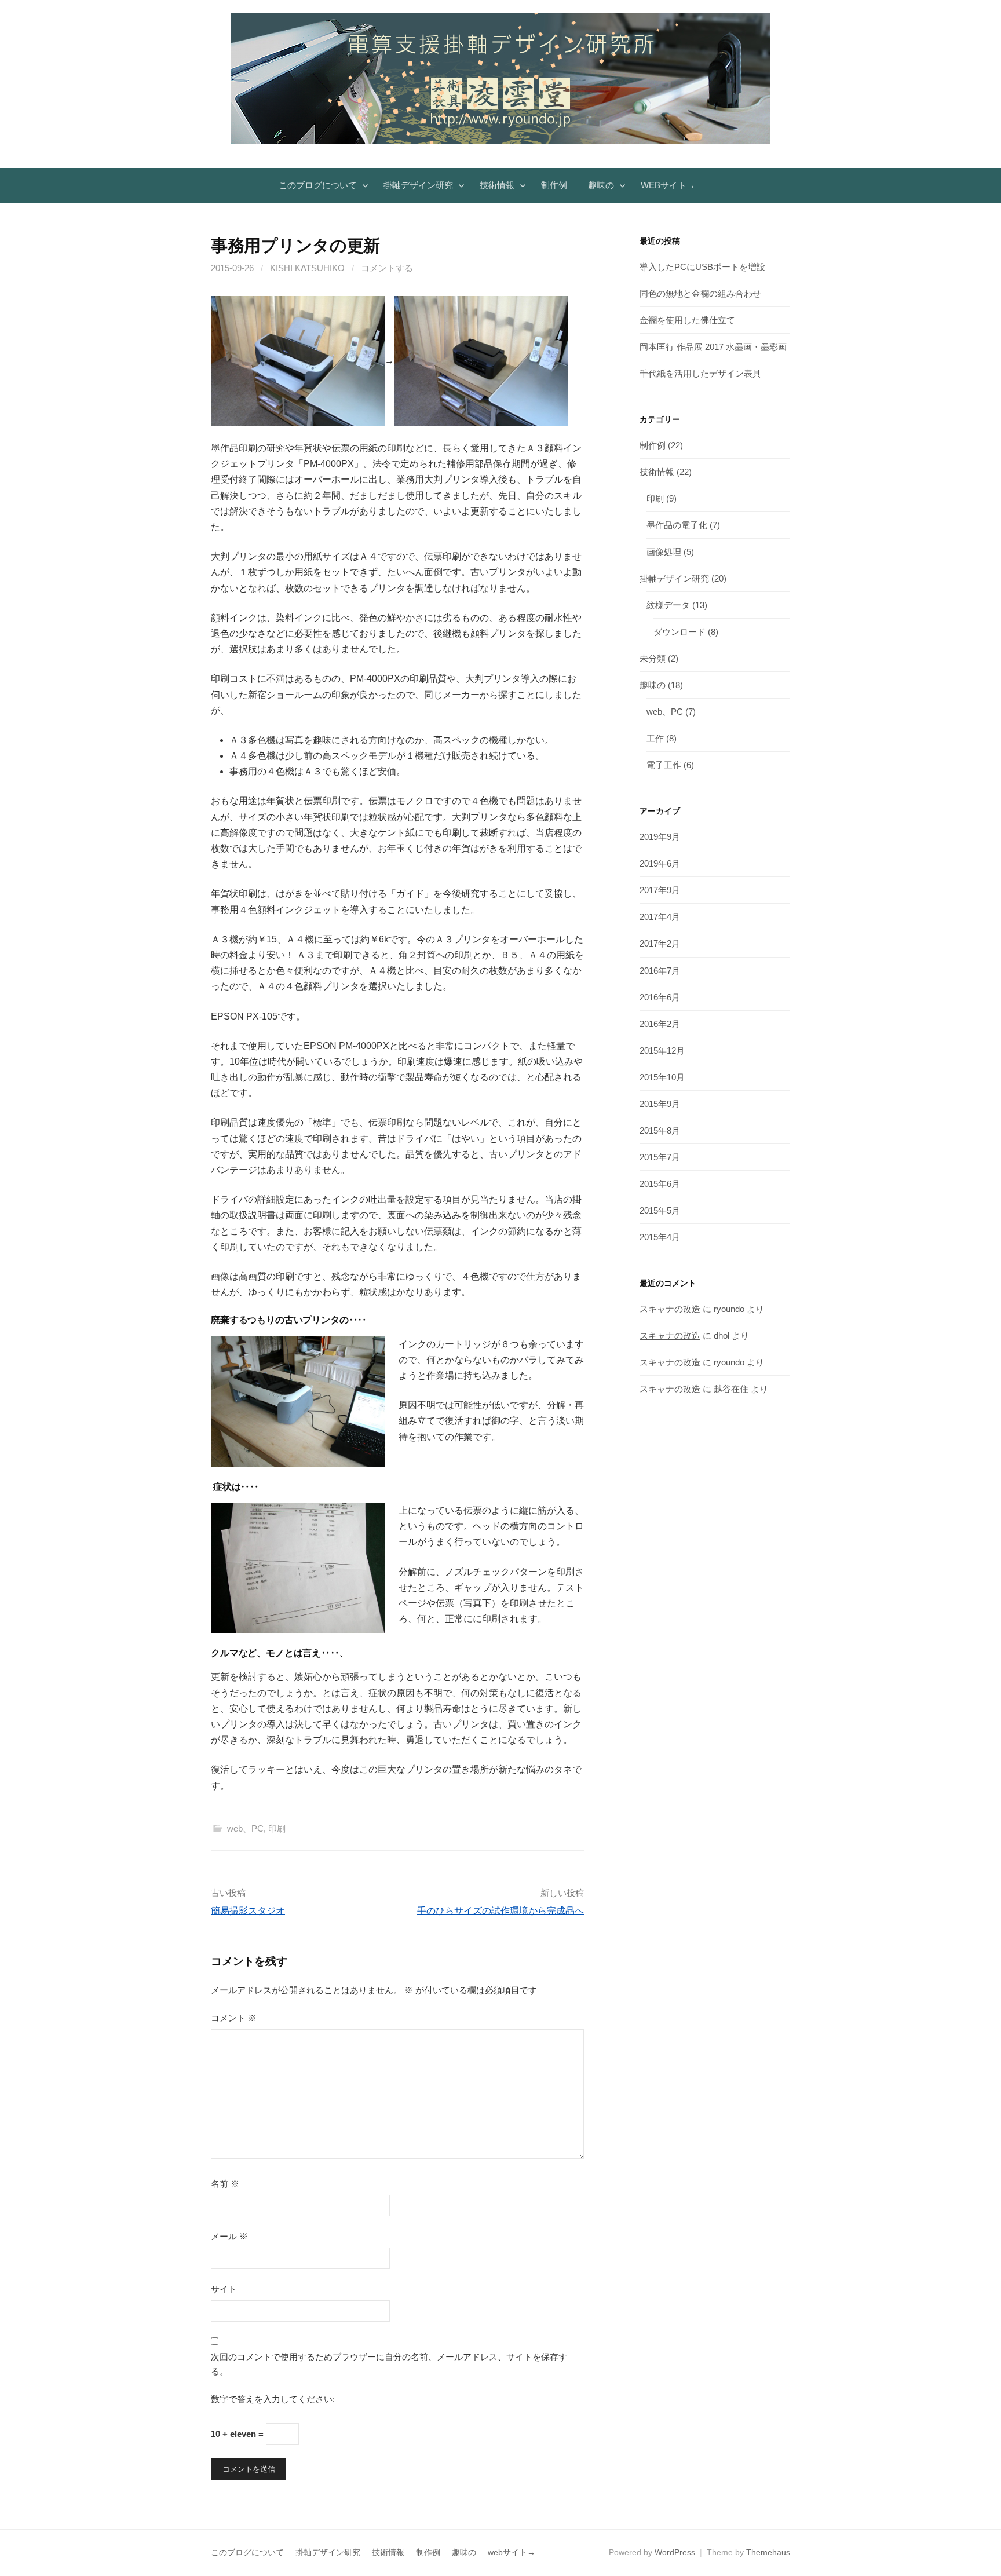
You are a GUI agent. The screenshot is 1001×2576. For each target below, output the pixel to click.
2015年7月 (660, 1157)
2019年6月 (660, 863)
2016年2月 (660, 1024)
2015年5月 (660, 1210)
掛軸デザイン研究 (418, 185)
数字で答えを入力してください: (273, 2399)
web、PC (245, 1828)
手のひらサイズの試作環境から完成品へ (500, 1911)
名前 (225, 2184)
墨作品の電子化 (677, 525)
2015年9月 (660, 1104)
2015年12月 (662, 1051)
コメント (234, 2018)
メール (229, 2236)
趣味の (601, 185)
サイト (224, 2289)
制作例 (554, 185)
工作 (655, 738)
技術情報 (497, 185)
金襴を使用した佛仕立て (687, 320)
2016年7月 (660, 971)
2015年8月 (660, 1130)
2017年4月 (660, 917)
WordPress (675, 2552)
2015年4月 (660, 1237)
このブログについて (318, 185)
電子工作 (664, 765)
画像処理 (664, 552)
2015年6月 (660, 1184)
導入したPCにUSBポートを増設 (702, 267)
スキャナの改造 (670, 1309)
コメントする (387, 268)
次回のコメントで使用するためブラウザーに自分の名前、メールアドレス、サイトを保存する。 (389, 2364)
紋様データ (668, 605)
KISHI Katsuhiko (307, 268)
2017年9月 (660, 890)
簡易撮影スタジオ (248, 1911)
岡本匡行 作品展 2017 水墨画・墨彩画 (713, 347)
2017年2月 (660, 943)
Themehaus (768, 2552)
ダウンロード (679, 632)
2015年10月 (662, 1077)
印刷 (277, 1828)
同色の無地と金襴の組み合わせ (700, 293)
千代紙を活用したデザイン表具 (700, 373)
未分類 (653, 658)
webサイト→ (668, 185)
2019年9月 (660, 837)
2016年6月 (660, 997)
